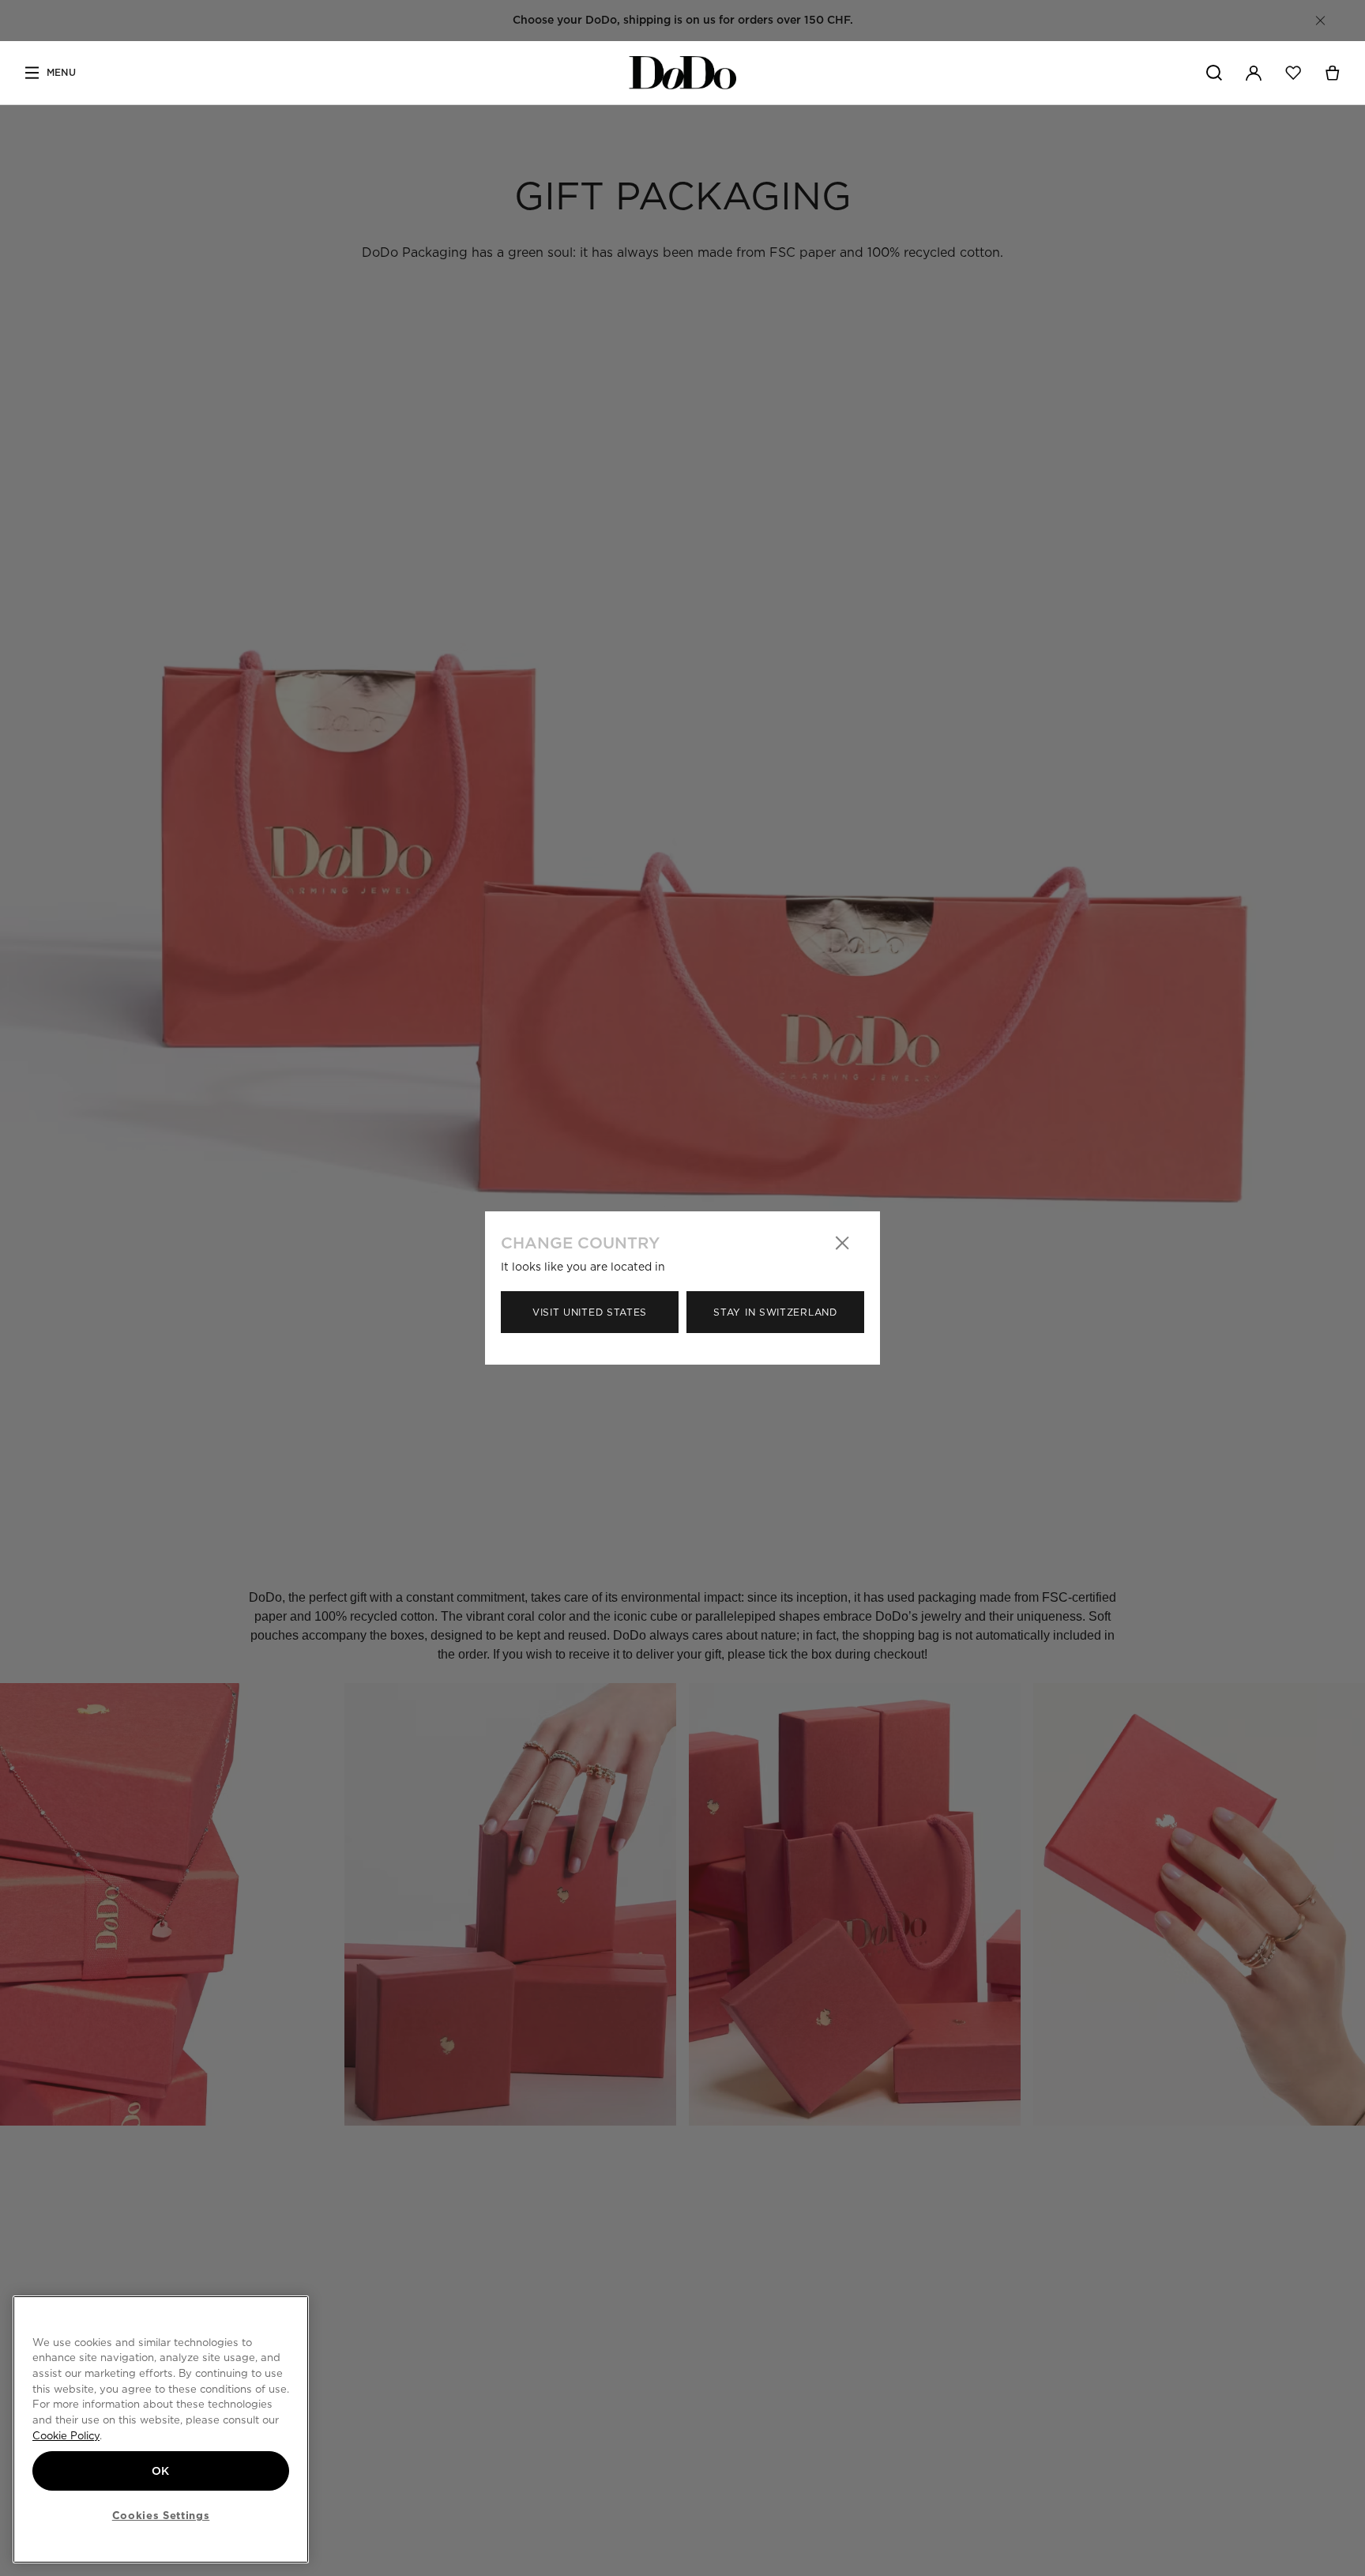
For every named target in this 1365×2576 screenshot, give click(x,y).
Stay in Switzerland (775, 1312)
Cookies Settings (161, 2515)
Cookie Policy (66, 2435)
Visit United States (590, 1312)
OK (161, 2471)
